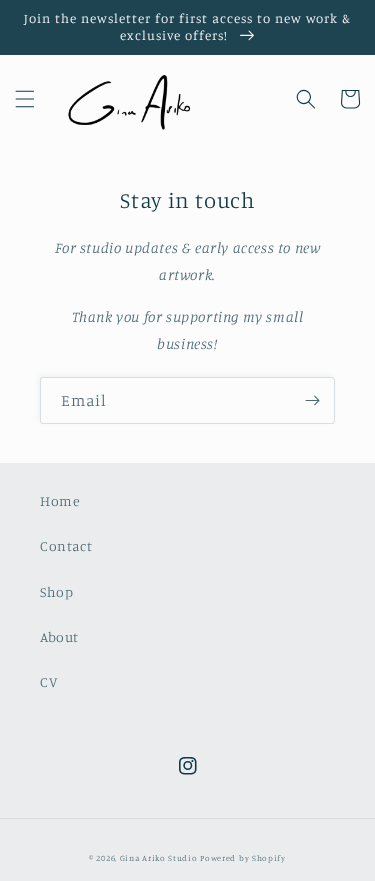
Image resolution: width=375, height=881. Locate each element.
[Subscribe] (312, 400)
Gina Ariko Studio (159, 858)
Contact (66, 545)
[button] (25, 99)
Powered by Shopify (243, 858)
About (59, 636)
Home (60, 500)
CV (48, 681)
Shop (56, 591)
